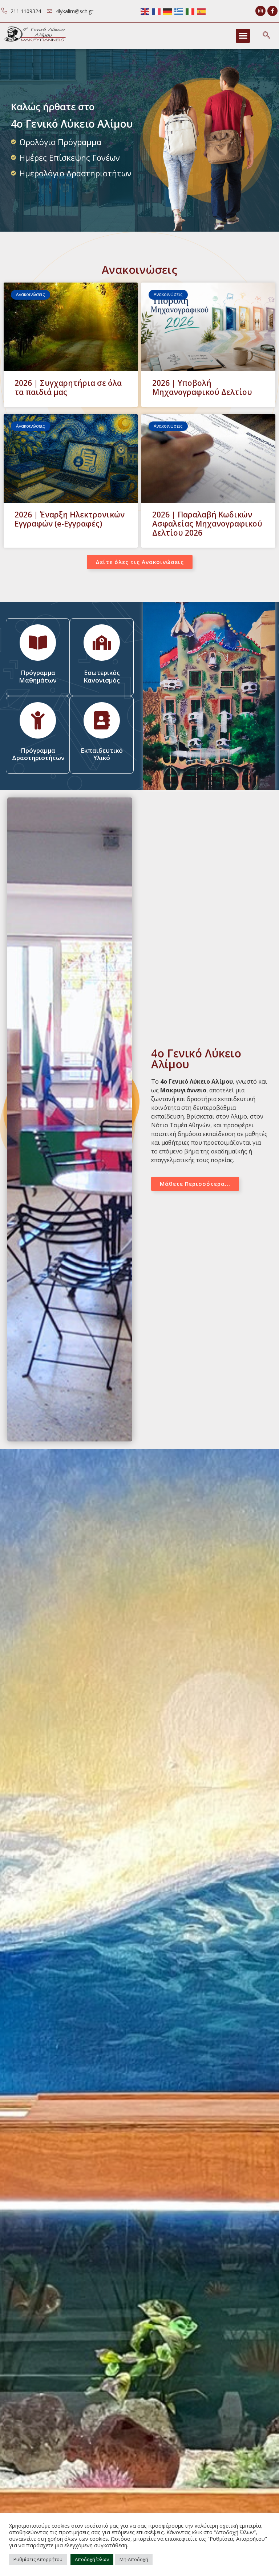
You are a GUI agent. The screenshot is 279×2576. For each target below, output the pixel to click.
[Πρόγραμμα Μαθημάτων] (38, 643)
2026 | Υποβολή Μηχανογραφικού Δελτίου (202, 387)
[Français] (157, 11)
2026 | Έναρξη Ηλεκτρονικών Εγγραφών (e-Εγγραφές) (70, 519)
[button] (243, 36)
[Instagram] (260, 11)
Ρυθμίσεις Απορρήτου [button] (38, 2559)
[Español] (202, 11)
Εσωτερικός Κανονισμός (102, 676)
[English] (145, 11)
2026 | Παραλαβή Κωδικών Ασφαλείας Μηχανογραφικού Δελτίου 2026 (207, 524)
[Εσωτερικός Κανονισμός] (102, 643)
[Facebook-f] (272, 11)
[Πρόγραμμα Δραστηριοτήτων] (38, 720)
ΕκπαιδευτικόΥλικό (102, 754)
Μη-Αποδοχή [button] (134, 2559)
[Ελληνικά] (179, 11)
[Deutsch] (168, 11)
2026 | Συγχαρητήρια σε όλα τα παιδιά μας (68, 387)
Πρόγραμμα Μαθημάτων (38, 676)
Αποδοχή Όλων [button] (92, 2559)
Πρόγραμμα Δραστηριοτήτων (38, 754)
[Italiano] (190, 11)
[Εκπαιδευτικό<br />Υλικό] (102, 720)
